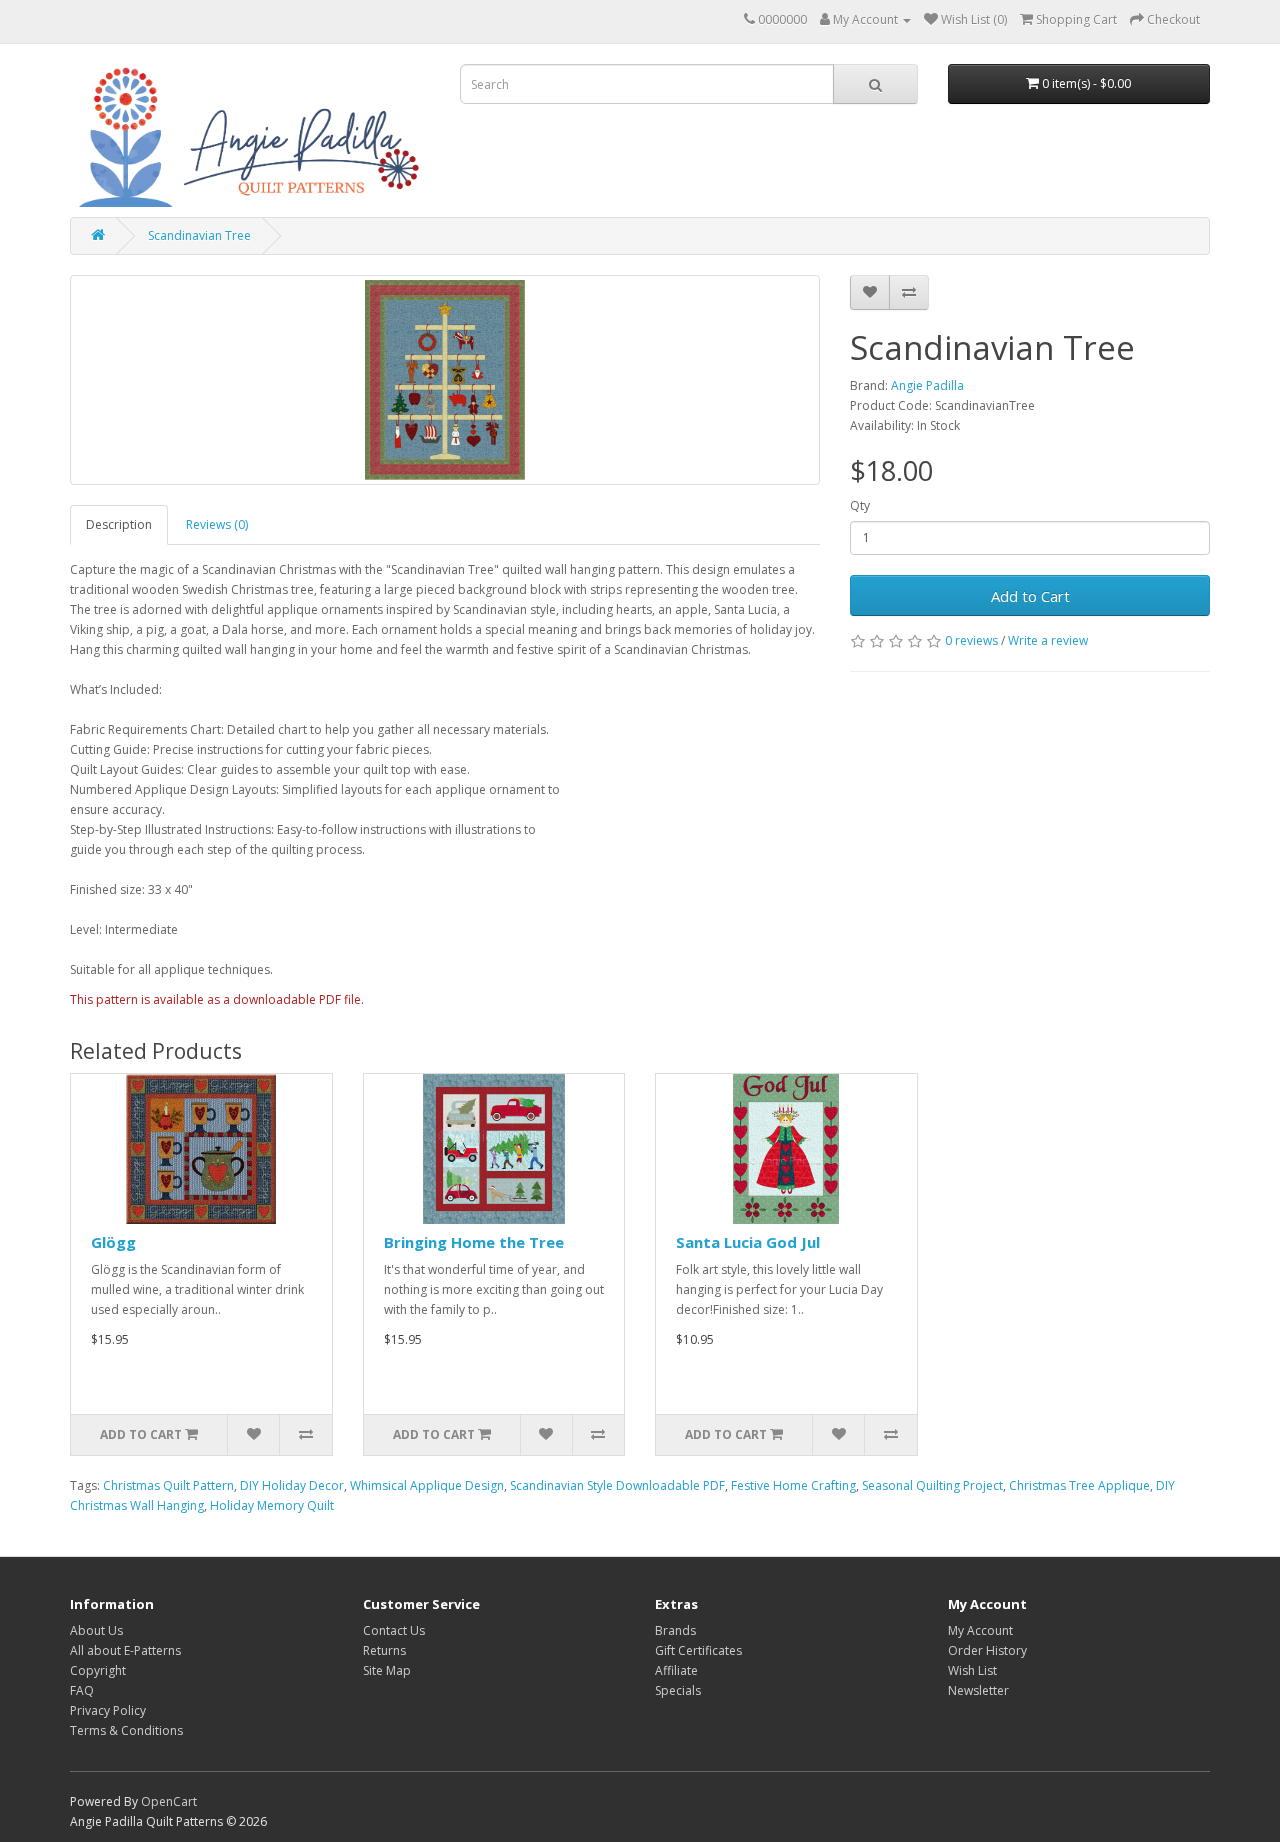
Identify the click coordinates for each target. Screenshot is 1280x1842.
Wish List (972, 1670)
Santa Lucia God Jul (748, 1242)
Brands (675, 1630)
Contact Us (394, 1630)
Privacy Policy (108, 1710)
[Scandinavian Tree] (445, 380)
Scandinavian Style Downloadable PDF (617, 1485)
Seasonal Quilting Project (932, 1485)
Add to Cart (1030, 596)
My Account (980, 1630)
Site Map (387, 1670)
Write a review (1048, 640)
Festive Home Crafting (793, 1485)
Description (119, 524)
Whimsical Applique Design (427, 1485)
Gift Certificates (698, 1650)
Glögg (113, 1242)
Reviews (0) (217, 524)
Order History (987, 1650)
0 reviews (971, 640)
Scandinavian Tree (199, 235)
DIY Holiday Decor (292, 1485)
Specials (678, 1690)
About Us (96, 1630)
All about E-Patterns (125, 1650)
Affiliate (676, 1670)
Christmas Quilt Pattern (168, 1485)
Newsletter (978, 1690)
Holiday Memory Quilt (272, 1505)
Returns (384, 1650)
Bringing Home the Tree (474, 1242)
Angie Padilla (927, 385)
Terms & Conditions (126, 1730)
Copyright (98, 1670)
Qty (860, 505)
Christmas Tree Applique (1079, 1485)
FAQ (82, 1690)
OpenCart (169, 1801)
